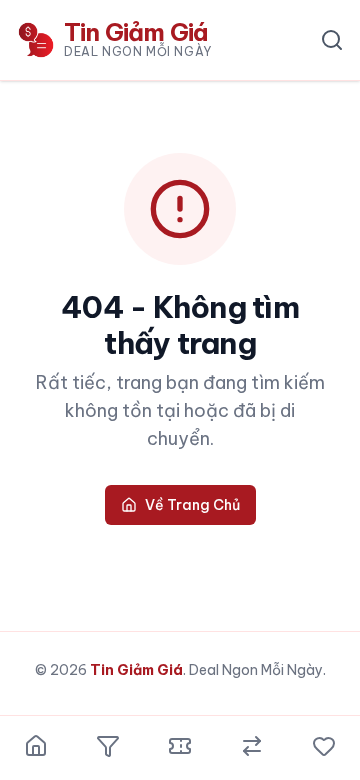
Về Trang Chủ (192, 505)
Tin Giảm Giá (136, 670)
